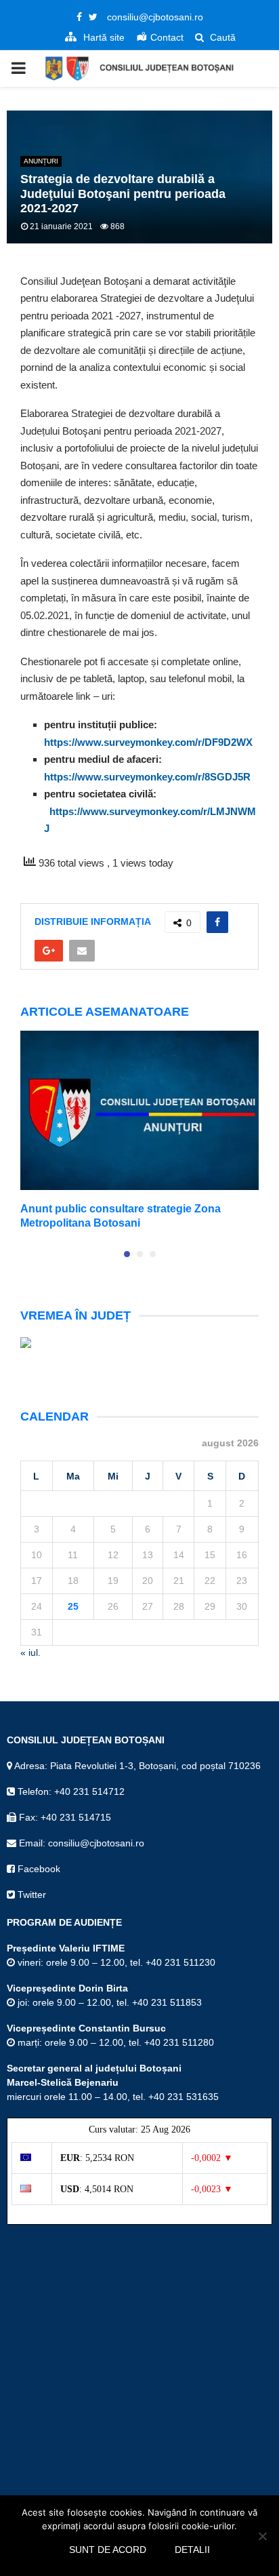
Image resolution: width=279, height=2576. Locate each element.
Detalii (192, 2550)
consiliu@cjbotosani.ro (155, 17)
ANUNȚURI (41, 161)
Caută (221, 37)
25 (73, 1606)
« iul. (30, 1652)
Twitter (30, 1895)
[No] (262, 2536)
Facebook (38, 1869)
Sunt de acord (108, 2550)
